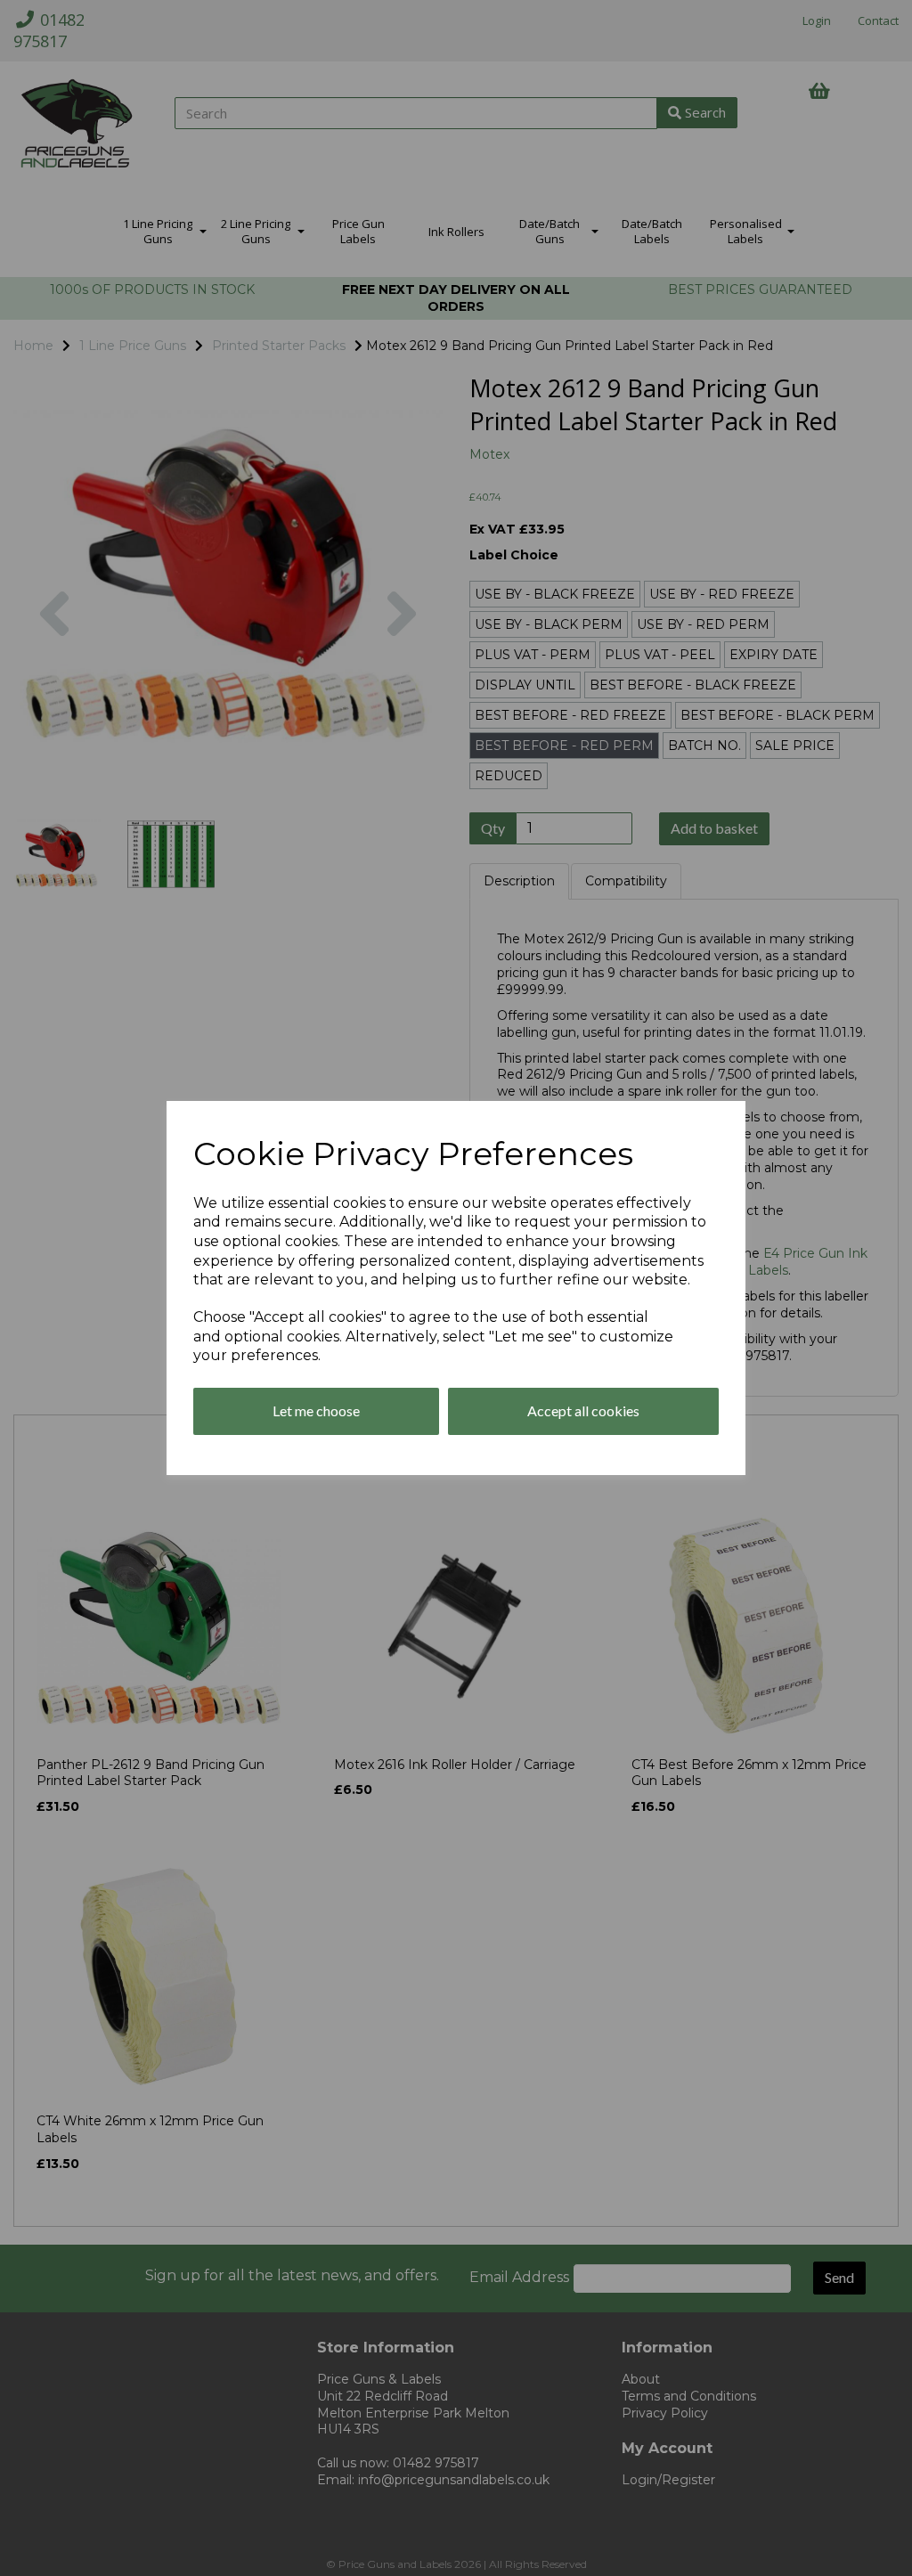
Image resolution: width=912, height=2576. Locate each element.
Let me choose (316, 1410)
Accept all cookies (583, 1410)
